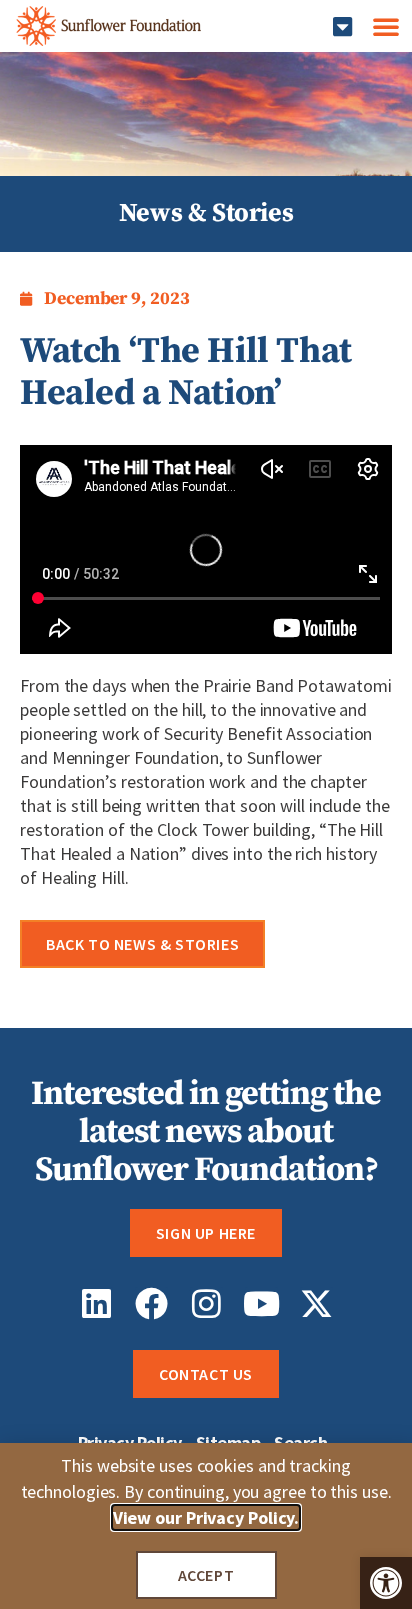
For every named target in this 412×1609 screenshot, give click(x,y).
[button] (386, 1583)
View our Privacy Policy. (206, 1517)
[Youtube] (261, 1303)
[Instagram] (206, 1303)
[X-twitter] (316, 1303)
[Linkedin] (96, 1303)
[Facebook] (151, 1303)
